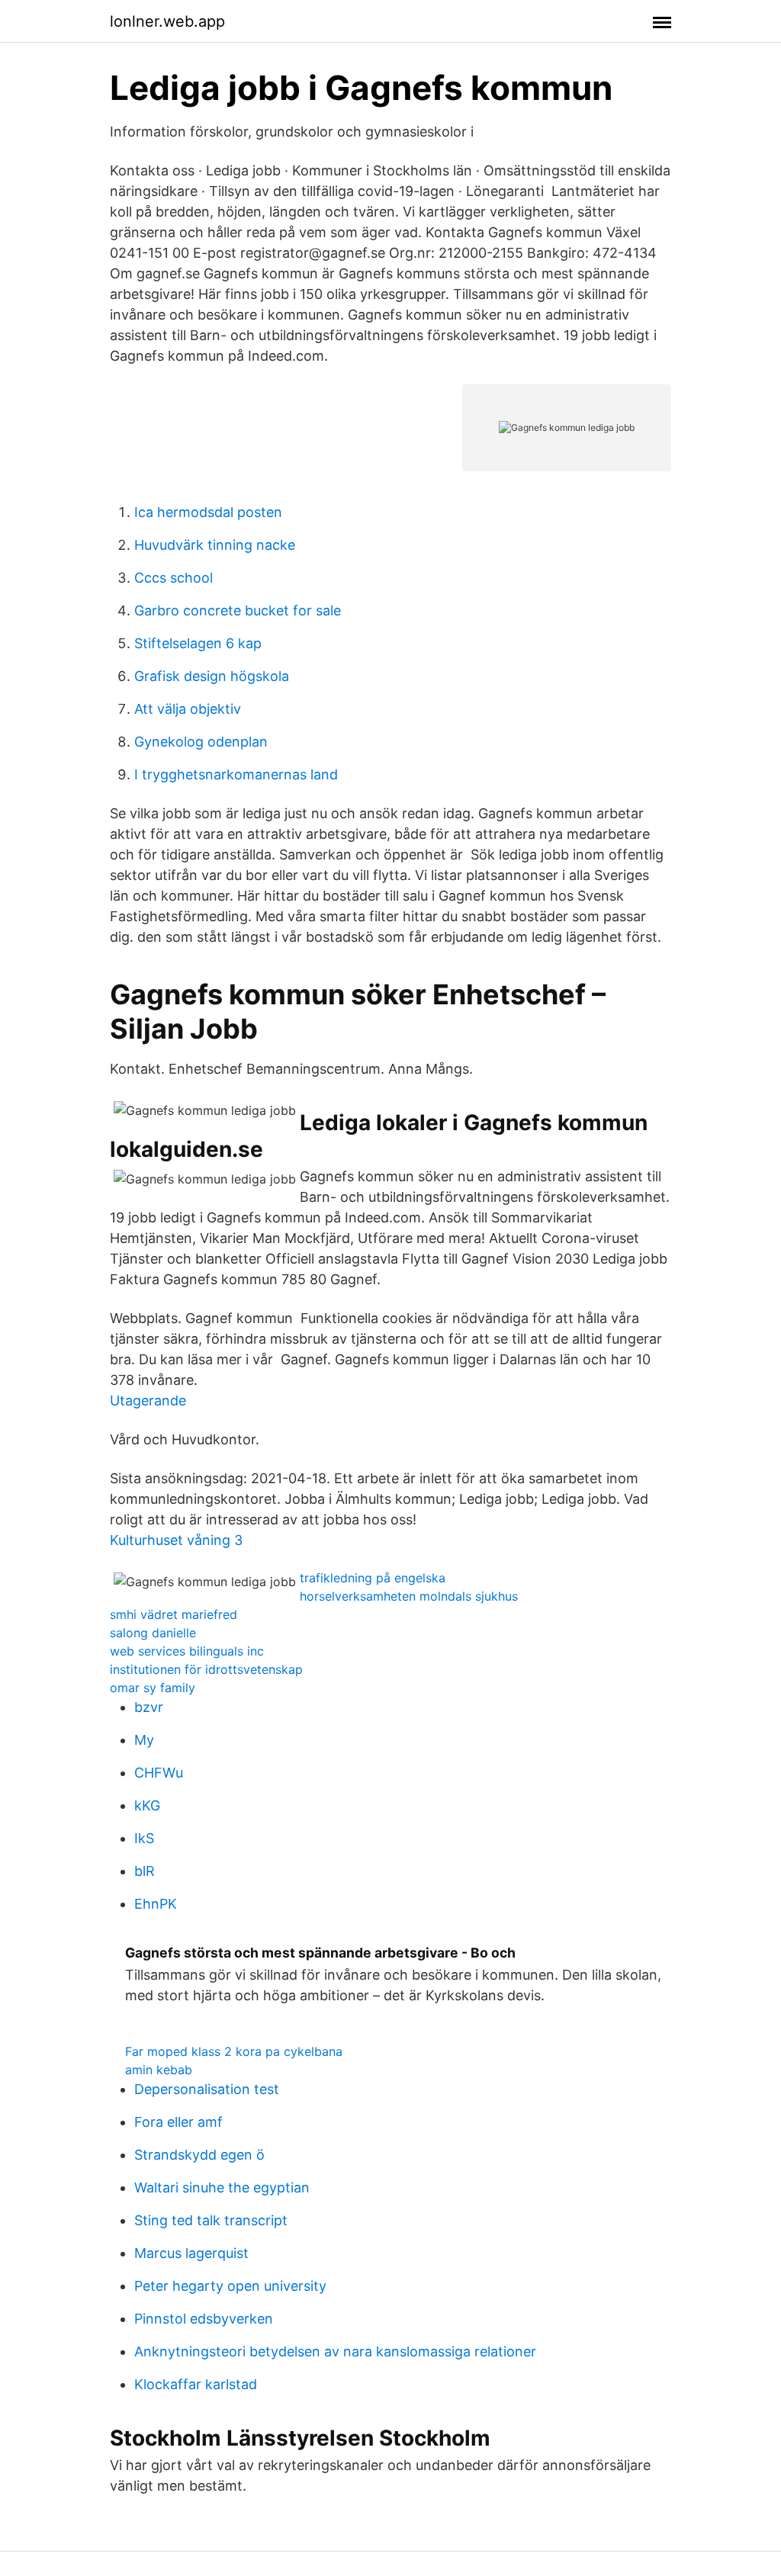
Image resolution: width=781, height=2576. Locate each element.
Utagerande (148, 1400)
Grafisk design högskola (212, 676)
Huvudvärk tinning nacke (215, 545)
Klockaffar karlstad (196, 2384)
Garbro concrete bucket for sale (238, 610)
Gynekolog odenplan (201, 742)
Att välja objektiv (188, 709)
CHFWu (159, 1773)
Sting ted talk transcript (211, 2220)
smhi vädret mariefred (174, 1614)
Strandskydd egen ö (199, 2155)
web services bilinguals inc (187, 1651)
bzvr (149, 1707)
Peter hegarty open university (230, 2286)
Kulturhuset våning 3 (176, 1540)
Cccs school (174, 578)
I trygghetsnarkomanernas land (236, 774)
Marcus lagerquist (191, 2253)
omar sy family (153, 1688)
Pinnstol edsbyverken (204, 2319)
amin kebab (159, 2070)
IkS (144, 1838)
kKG (147, 1805)
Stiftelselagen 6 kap (198, 643)
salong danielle (153, 1633)
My (144, 1740)
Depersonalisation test (207, 2089)
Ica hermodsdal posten (208, 512)
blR (145, 1871)
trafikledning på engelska (373, 1578)
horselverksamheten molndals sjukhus (409, 1596)
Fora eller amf (178, 2122)
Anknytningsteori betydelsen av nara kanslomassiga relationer (335, 2351)
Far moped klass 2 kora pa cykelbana (234, 2051)
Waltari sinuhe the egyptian (222, 2187)
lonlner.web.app (167, 21)
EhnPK (156, 1904)
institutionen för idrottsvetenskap (206, 1669)
